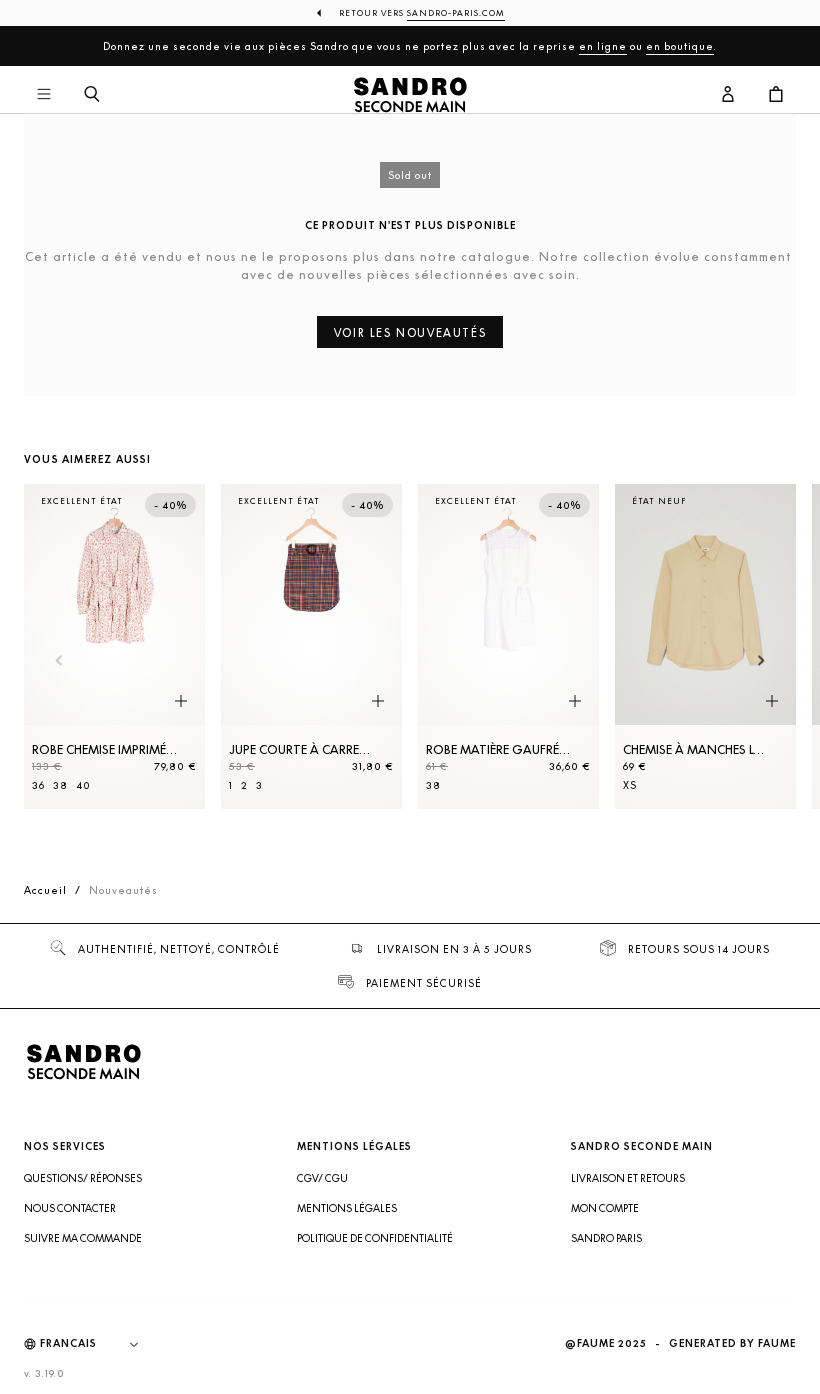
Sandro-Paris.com (456, 13)
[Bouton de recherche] (92, 95)
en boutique (680, 46)
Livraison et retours (628, 1178)
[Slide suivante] (761, 661)
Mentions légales (347, 1208)
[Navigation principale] (44, 95)
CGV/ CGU (322, 1178)
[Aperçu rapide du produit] (181, 701)
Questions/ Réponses (83, 1178)
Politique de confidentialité (375, 1238)
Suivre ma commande (83, 1238)
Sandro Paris (606, 1238)
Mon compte (605, 1208)
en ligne (603, 46)
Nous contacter (70, 1208)
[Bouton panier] (776, 95)
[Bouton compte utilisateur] (728, 95)
